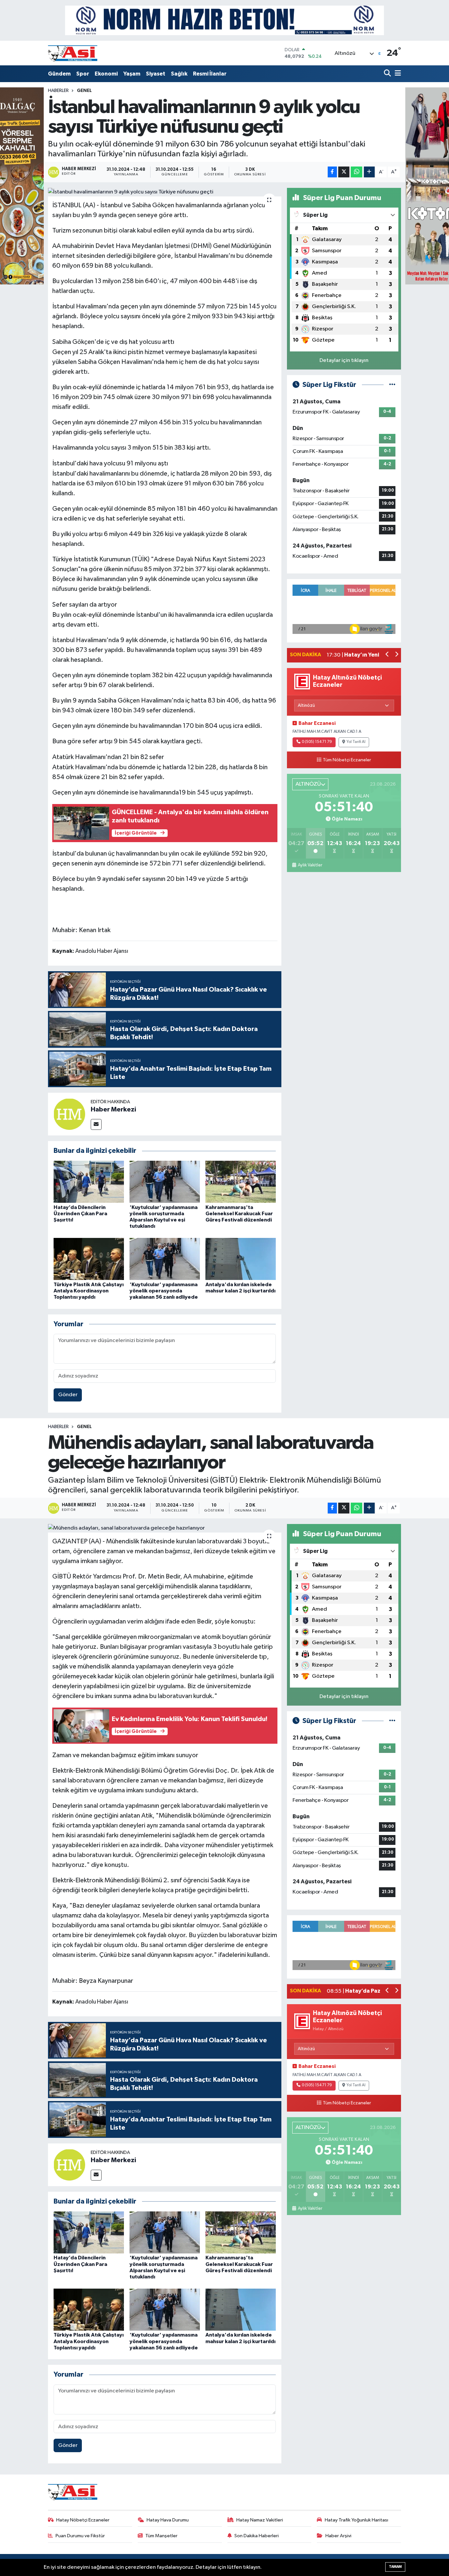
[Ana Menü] (397, 74)
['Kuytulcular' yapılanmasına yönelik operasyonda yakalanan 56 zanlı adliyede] (165, 1259)
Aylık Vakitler (310, 865)
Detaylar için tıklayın (344, 360)
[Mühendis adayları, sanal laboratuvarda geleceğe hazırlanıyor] (165, 1528)
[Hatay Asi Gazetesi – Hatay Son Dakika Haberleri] (73, 53)
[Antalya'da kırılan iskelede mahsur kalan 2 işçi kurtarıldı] (241, 1259)
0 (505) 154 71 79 (317, 742)
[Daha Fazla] (369, 172)
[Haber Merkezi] (69, 1114)
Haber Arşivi (338, 2536)
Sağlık (179, 74)
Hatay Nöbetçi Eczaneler (83, 2520)
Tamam (395, 2567)
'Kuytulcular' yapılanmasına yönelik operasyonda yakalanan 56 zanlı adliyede (164, 1291)
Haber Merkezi (113, 1109)
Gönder (68, 1395)
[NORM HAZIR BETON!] (225, 20)
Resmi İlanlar (210, 74)
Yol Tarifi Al (356, 742)
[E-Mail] (96, 1124)
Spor (83, 74)
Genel (84, 91)
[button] (387, 655)
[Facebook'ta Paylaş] (332, 172)
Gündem (59, 74)
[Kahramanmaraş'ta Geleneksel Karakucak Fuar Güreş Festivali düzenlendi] (241, 1182)
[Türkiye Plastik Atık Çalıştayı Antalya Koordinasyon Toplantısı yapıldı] (89, 1259)
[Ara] (388, 74)
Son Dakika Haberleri (257, 2536)
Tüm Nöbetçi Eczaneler (347, 760)
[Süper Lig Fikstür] (392, 385)
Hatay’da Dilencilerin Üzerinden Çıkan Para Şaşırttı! (80, 1214)
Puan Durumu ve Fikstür (80, 2536)
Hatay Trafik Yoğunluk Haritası (356, 2520)
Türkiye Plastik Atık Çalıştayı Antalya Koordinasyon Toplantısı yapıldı (89, 1291)
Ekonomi (106, 74)
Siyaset (156, 74)
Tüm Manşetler (161, 2536)
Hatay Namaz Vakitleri (260, 2520)
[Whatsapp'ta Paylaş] (356, 172)
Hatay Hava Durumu (168, 2520)
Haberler (58, 91)
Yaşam (132, 74)
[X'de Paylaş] (344, 172)
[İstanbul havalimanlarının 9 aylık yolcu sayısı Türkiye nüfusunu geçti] (165, 192)
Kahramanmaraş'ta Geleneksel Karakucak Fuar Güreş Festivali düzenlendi (239, 1214)
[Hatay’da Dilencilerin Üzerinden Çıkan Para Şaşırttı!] (89, 1182)
